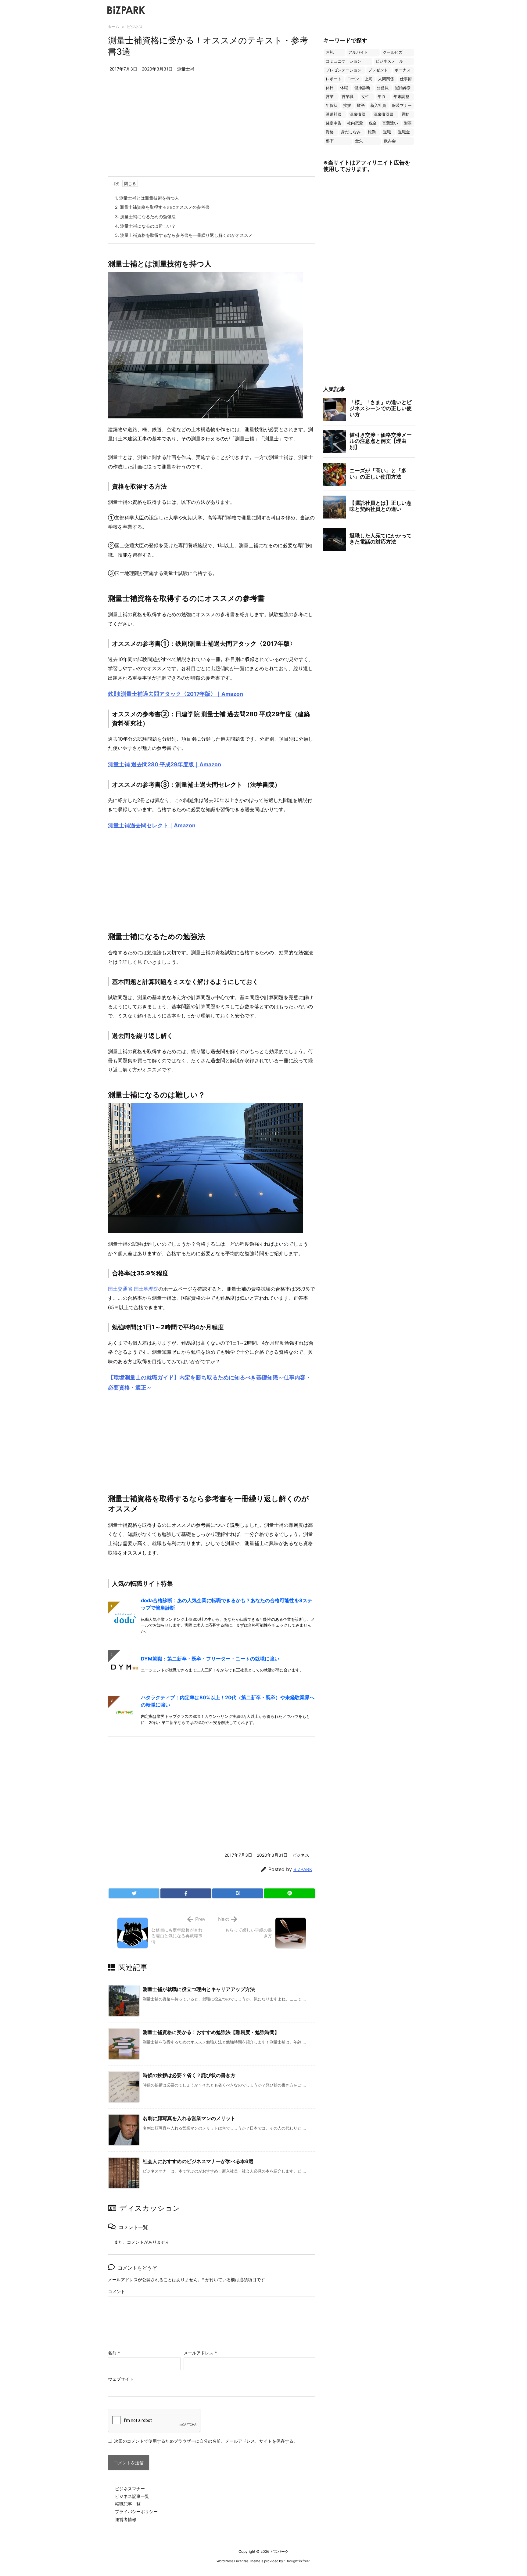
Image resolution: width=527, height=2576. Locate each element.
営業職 (348, 97)
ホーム (113, 27)
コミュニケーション (344, 61)
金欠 (359, 141)
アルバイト (358, 52)
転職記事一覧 (128, 2504)
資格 (330, 132)
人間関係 (386, 79)
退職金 (404, 132)
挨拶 (347, 105)
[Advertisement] (212, 131)
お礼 (330, 52)
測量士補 (186, 69)
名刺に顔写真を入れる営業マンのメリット (189, 2118)
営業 (330, 97)
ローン (353, 79)
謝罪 (408, 123)
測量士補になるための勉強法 (145, 217)
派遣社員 (334, 114)
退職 (387, 132)
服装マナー (402, 105)
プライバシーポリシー (136, 2511)
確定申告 (334, 123)
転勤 (372, 132)
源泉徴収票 (384, 114)
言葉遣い (390, 123)
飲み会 (390, 141)
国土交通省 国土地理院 (133, 1289)
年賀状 (332, 105)
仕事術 (406, 79)
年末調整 (401, 97)
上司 (369, 79)
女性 (365, 97)
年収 (382, 97)
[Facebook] (186, 1893)
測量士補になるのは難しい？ (145, 226)
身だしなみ (351, 132)
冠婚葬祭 (403, 88)
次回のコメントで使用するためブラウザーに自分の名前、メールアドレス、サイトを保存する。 (206, 2441)
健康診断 (362, 88)
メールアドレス (200, 2353)
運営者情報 (126, 2519)
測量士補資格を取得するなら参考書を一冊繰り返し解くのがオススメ (184, 235)
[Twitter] (134, 1893)
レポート (334, 79)
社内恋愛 (355, 123)
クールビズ (393, 52)
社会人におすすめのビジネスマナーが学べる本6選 (198, 2161)
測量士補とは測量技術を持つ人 (147, 198)
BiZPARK (303, 1869)
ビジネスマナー (130, 2489)
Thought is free (297, 2561)
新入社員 (378, 105)
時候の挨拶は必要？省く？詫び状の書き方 (189, 2075)
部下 (330, 141)
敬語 (361, 105)
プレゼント (378, 70)
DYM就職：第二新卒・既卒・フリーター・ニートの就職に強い (210, 1659)
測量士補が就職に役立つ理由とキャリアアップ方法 (199, 1989)
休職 (344, 88)
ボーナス (403, 70)
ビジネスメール (389, 61)
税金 (373, 123)
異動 (405, 114)
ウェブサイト (121, 2379)
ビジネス (135, 27)
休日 (330, 88)
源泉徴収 (357, 114)
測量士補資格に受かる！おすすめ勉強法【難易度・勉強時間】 (211, 2032)
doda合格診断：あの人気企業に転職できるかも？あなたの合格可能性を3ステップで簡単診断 (227, 1604)
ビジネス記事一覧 (132, 2496)
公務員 (383, 88)
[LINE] (289, 1893)
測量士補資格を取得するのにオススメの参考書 (162, 207)
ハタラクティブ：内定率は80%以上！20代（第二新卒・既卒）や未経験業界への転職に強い (228, 1701)
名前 (114, 2353)
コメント (117, 2291)
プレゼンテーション (344, 70)
